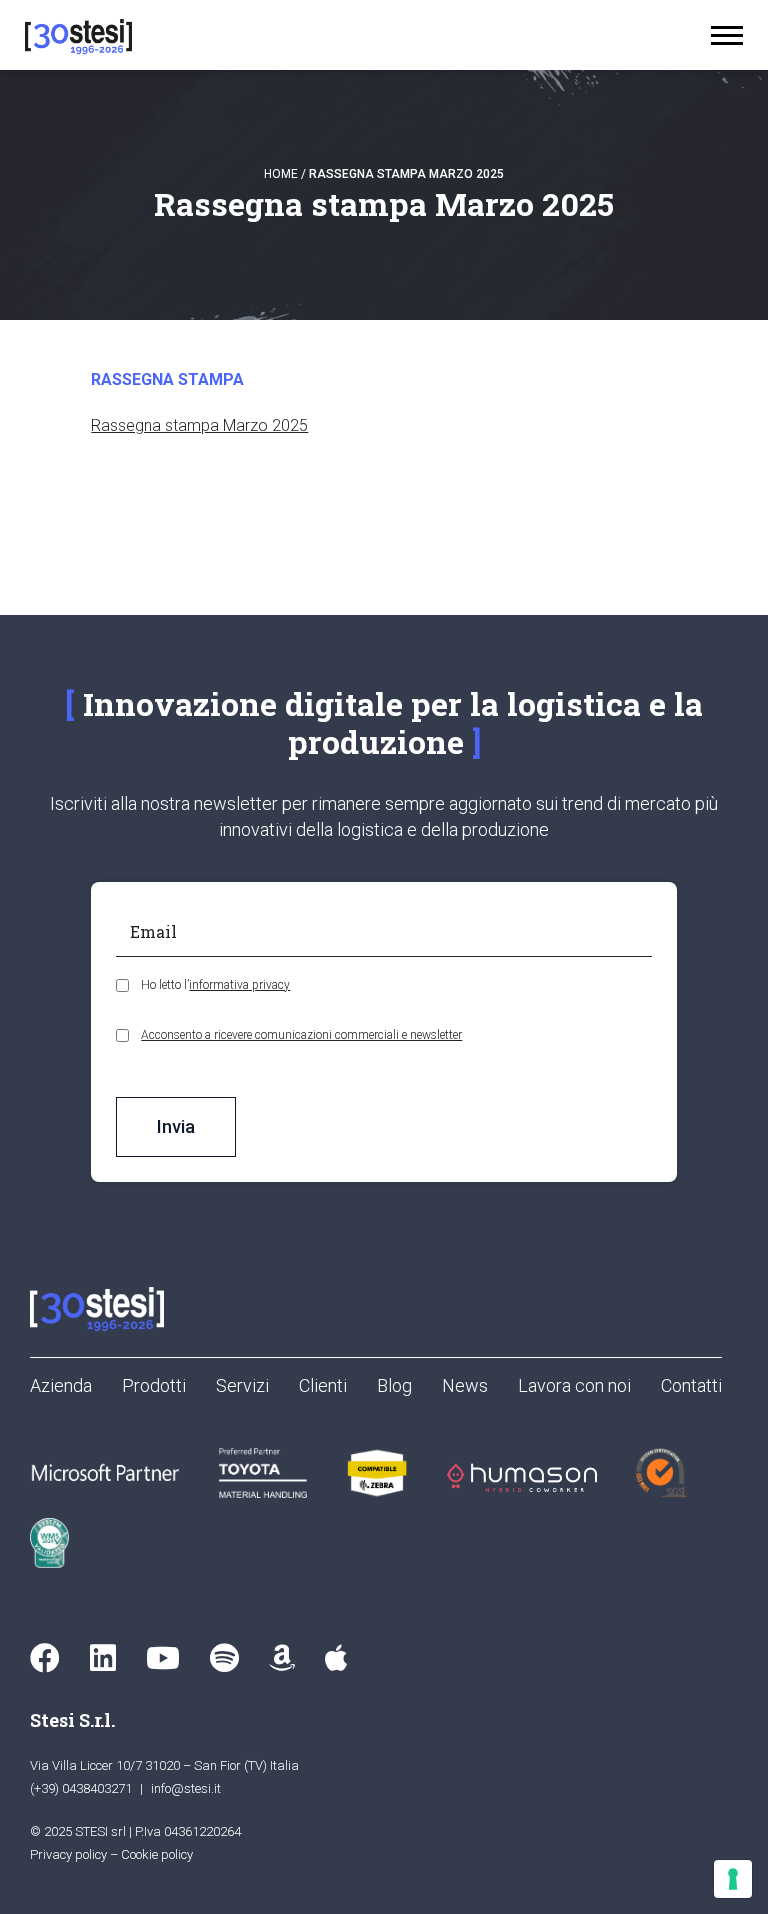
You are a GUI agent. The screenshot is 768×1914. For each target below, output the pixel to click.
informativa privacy (239, 985)
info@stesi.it (186, 1788)
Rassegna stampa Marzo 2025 (199, 425)
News (465, 1385)
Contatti (691, 1385)
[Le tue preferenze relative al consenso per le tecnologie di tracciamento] (733, 1879)
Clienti (323, 1385)
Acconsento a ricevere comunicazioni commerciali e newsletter (301, 1035)
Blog (394, 1385)
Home (281, 174)
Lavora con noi (574, 1385)
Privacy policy (68, 1854)
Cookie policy (157, 1854)
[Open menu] (727, 35)
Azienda (61, 1385)
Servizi (242, 1385)
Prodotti (154, 1385)
